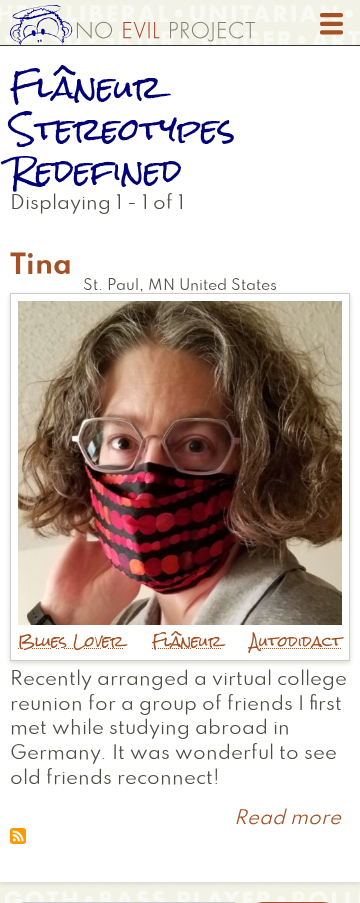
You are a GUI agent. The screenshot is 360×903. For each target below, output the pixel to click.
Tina (41, 266)
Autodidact (296, 641)
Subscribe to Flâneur (18, 836)
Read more (287, 819)
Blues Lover (71, 641)
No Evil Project (132, 25)
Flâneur (187, 641)
